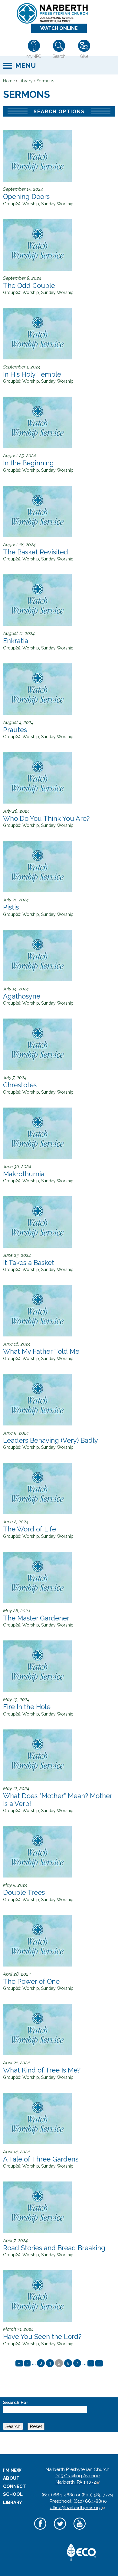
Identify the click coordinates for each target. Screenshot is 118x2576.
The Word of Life (29, 1529)
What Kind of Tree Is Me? (42, 2070)
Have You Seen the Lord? (42, 2337)
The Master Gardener (36, 1618)
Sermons (46, 81)
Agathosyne (22, 996)
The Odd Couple (29, 286)
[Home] (57, 13)
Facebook (40, 2530)
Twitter (60, 2530)
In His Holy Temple (32, 374)
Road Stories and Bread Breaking (54, 2248)
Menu (25, 65)
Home (9, 81)
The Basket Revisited (36, 552)
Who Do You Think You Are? (46, 818)
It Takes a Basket (29, 1263)
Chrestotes (20, 1085)
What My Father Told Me (41, 1351)
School (13, 2494)
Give (84, 56)
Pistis (11, 907)
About (11, 2478)
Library (26, 81)
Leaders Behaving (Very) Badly (51, 1440)
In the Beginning (28, 463)
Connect (15, 2486)
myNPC (34, 56)
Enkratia (16, 641)
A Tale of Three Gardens (41, 2159)
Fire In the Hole (27, 1707)
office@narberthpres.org (77, 2508)
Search (59, 56)
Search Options (59, 112)
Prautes (15, 730)
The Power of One (31, 1981)
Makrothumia (24, 1174)
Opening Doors (26, 197)
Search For (16, 2403)
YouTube (79, 2530)
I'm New (12, 2470)
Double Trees (24, 1892)
